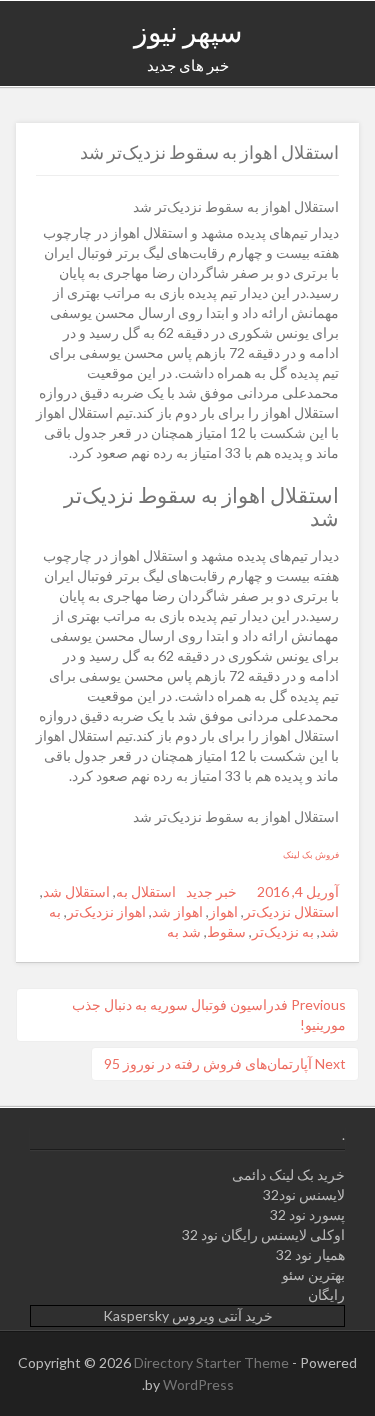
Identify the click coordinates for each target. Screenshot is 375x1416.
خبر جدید (211, 891)
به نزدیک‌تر (283, 931)
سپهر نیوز (188, 31)
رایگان (326, 1294)
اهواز (223, 911)
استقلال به (146, 891)
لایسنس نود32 (304, 1194)
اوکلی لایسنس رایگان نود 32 (263, 1234)
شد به (184, 931)
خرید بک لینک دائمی (288, 1174)
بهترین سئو (313, 1274)
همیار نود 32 (310, 1254)
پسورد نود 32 (307, 1214)
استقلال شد (76, 891)
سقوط (226, 931)
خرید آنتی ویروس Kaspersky (188, 1315)
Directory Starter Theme (213, 1362)
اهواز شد (177, 911)
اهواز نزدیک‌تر (106, 911)
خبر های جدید (188, 65)
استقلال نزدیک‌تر (291, 911)
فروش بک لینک (311, 854)
